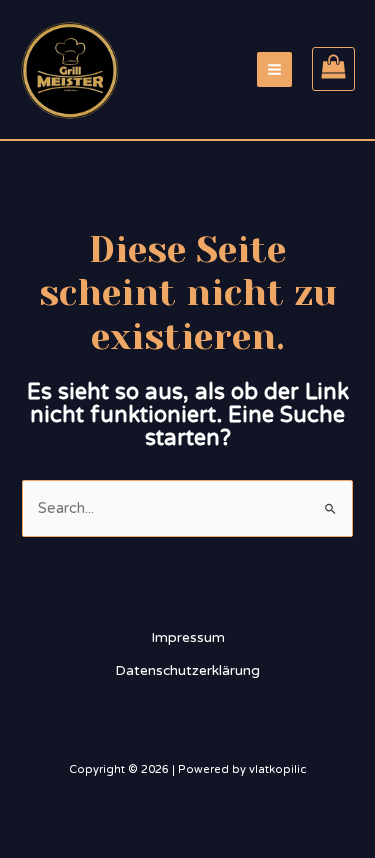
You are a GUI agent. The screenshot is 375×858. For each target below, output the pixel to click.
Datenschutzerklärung (187, 670)
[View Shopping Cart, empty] (333, 69)
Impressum (188, 637)
